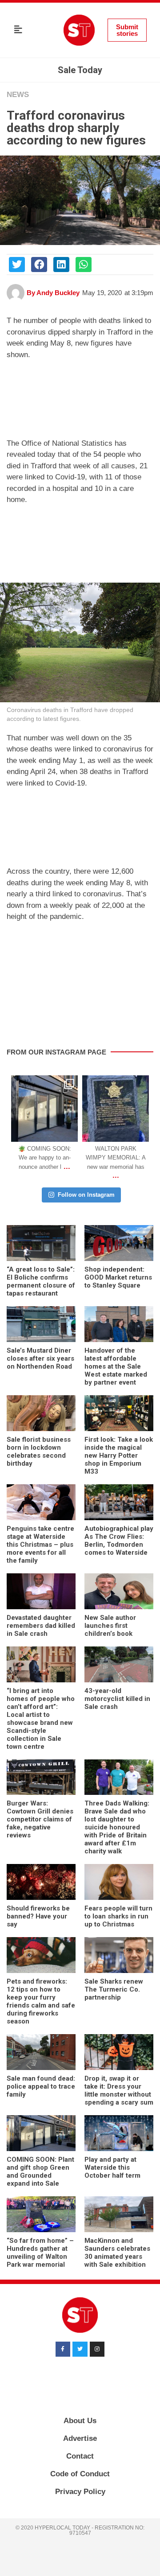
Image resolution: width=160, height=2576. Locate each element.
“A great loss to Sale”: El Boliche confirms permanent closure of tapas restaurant (41, 1281)
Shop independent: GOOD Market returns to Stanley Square (118, 1277)
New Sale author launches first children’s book (110, 1626)
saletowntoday (44, 1083)
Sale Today (80, 70)
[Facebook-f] (63, 2349)
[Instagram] (69, 1133)
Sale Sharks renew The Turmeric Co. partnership (114, 1989)
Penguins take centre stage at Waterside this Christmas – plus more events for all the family (40, 1545)
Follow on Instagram (86, 1195)
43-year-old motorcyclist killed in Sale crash (117, 1699)
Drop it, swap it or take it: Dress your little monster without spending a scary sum (119, 2090)
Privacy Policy (80, 2492)
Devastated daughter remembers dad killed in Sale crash (41, 1626)
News (18, 95)
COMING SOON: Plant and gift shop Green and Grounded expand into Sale (40, 2171)
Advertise (80, 2438)
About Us (80, 2421)
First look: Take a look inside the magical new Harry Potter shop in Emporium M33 (119, 1455)
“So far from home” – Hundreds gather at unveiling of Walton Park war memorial (40, 2253)
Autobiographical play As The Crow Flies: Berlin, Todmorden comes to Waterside (119, 1541)
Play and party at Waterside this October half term (112, 2167)
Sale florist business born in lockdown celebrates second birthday (39, 1451)
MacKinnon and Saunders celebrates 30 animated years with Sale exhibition (117, 2253)
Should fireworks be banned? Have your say (38, 1916)
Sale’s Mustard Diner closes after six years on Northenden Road (40, 1358)
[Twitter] (80, 2349)
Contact (80, 2456)
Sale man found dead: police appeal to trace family (41, 2086)
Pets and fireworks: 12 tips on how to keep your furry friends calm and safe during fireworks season (41, 2001)
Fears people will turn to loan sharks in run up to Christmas (118, 1916)
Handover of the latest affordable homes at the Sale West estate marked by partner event (116, 1366)
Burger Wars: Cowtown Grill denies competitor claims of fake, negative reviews (40, 1819)
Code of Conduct (80, 2474)
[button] (18, 30)
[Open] (44, 1109)
